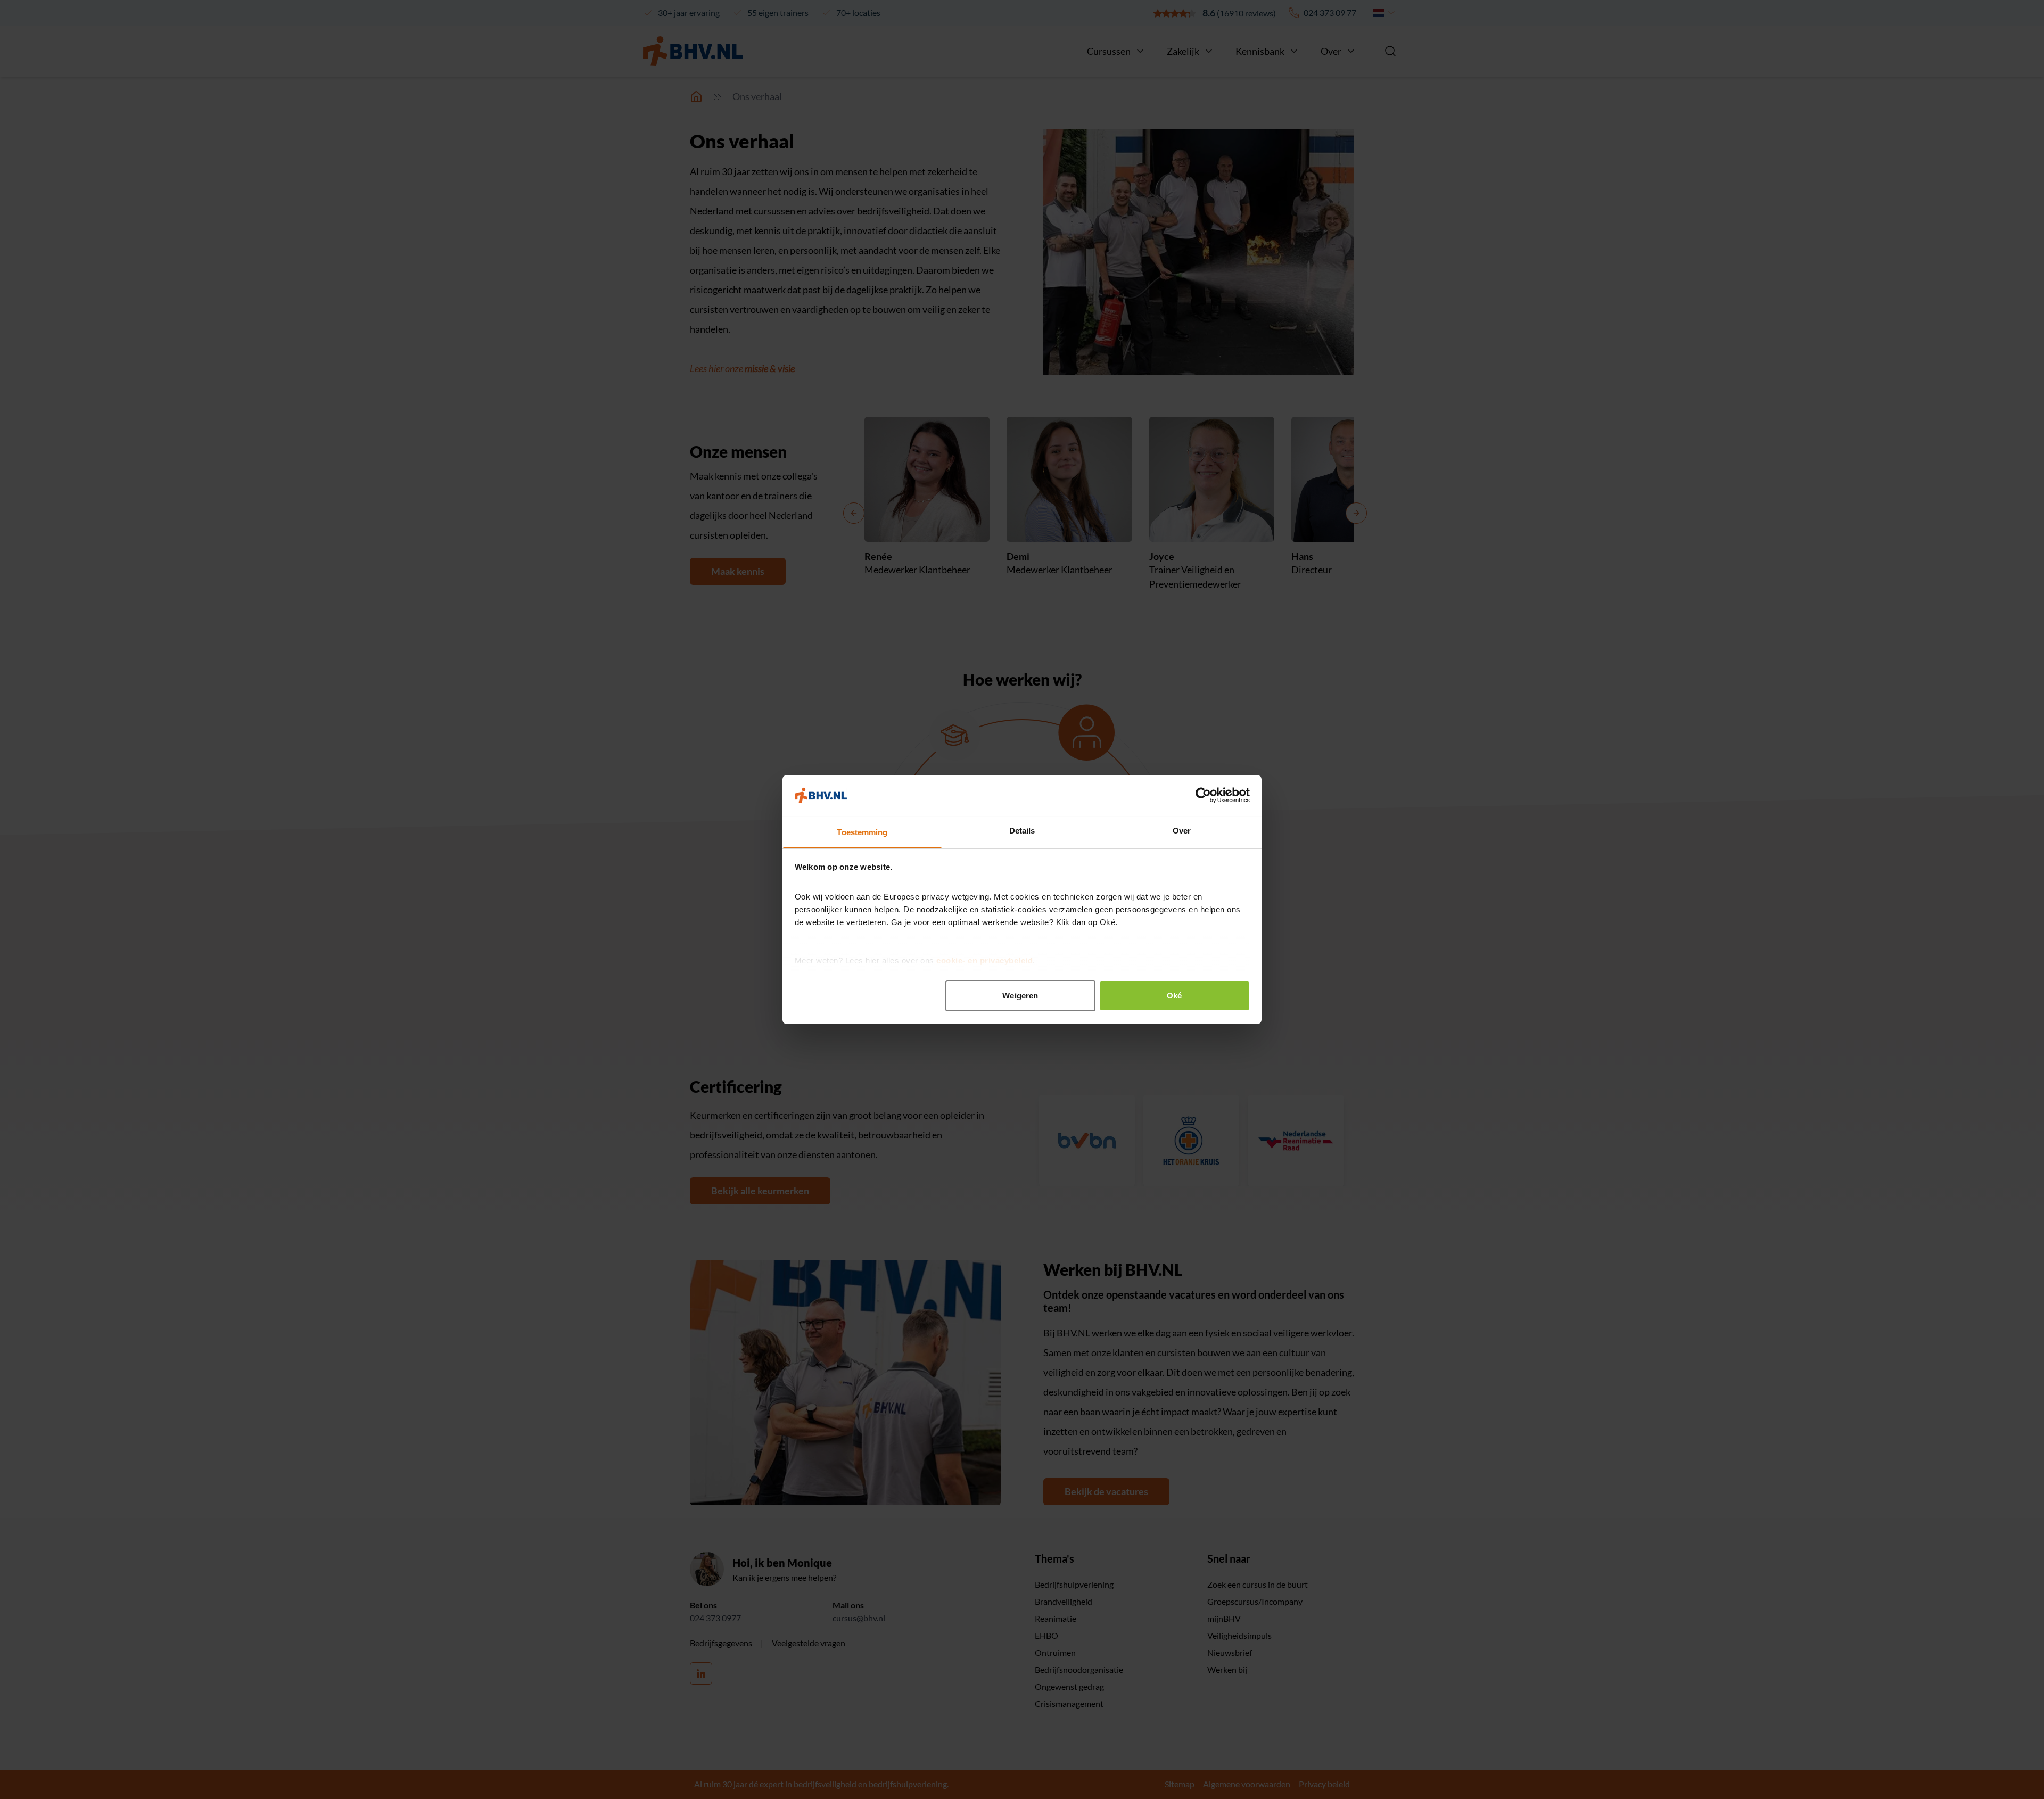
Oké (1174, 996)
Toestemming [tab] (862, 832)
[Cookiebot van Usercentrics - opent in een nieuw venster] (1203, 795)
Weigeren (1020, 996)
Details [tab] (1022, 831)
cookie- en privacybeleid (984, 960)
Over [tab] (1182, 831)
